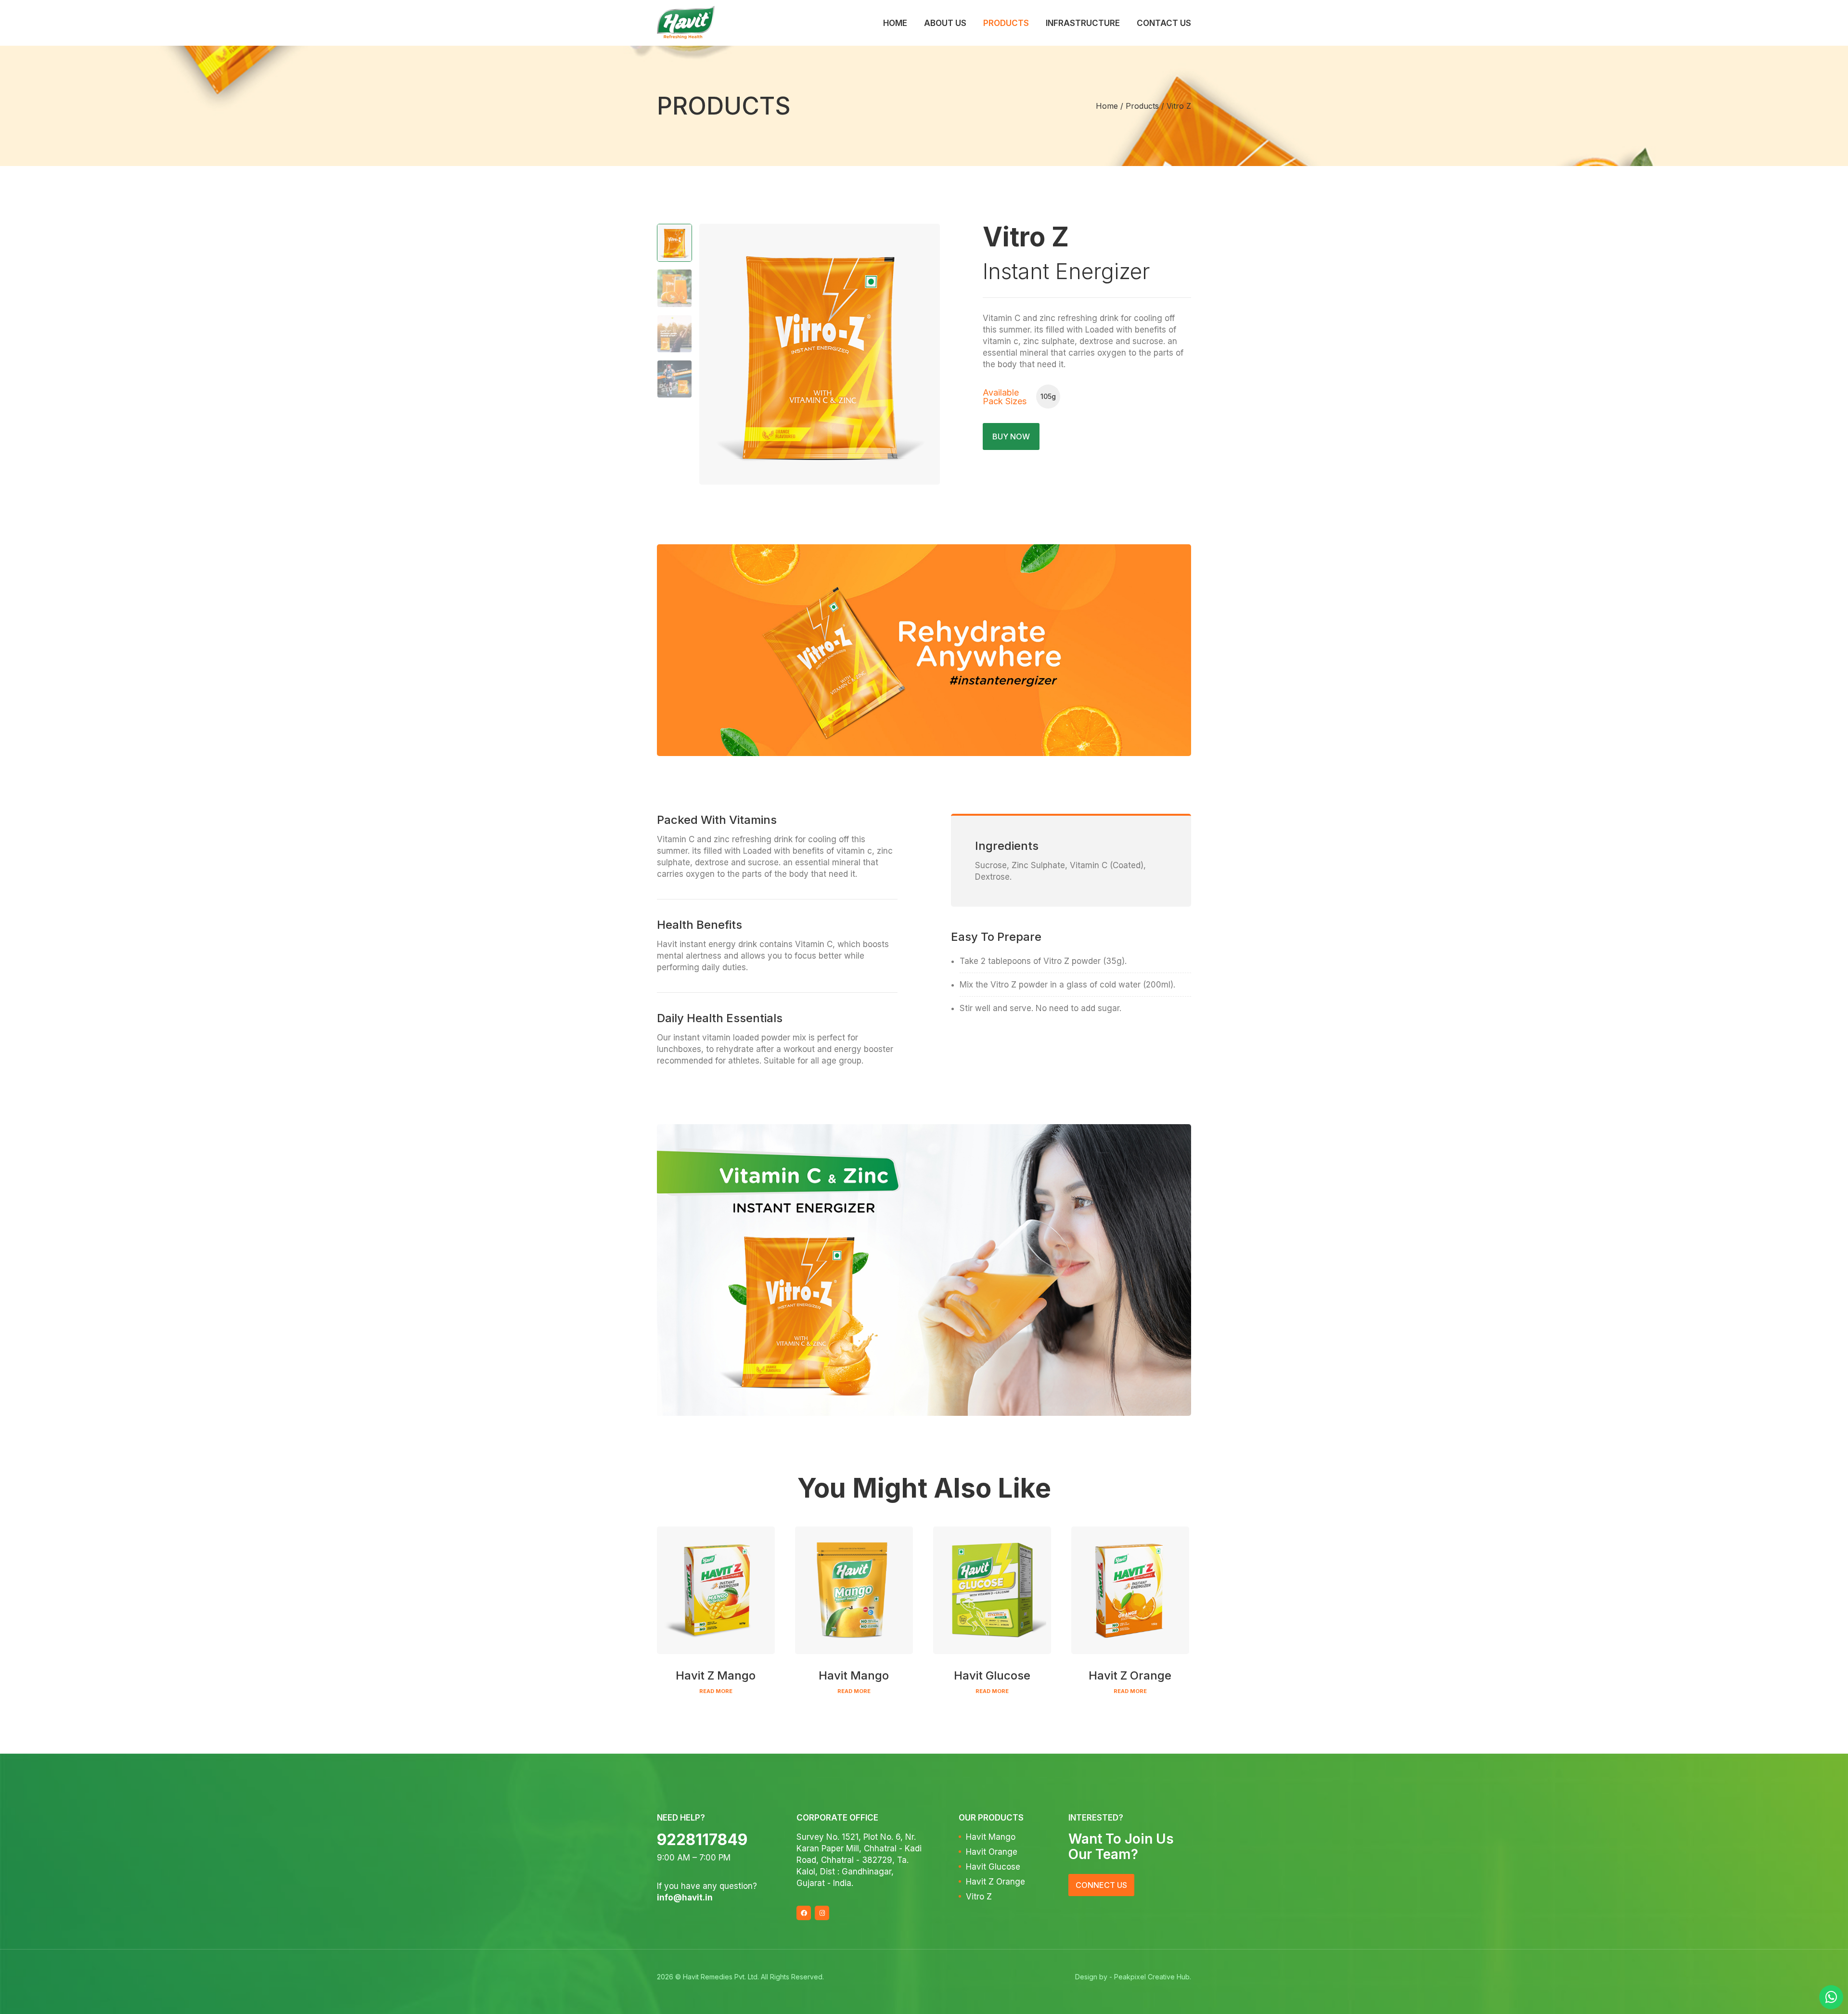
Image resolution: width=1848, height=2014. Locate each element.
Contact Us (1164, 23)
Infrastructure (1083, 23)
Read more (716, 1691)
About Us (945, 23)
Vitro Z (979, 1897)
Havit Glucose (993, 1867)
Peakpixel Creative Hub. (1153, 1977)
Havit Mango (991, 1837)
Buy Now (1011, 436)
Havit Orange (992, 1852)
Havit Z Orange (995, 1882)
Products (1006, 23)
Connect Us (1101, 1885)
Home (895, 23)
